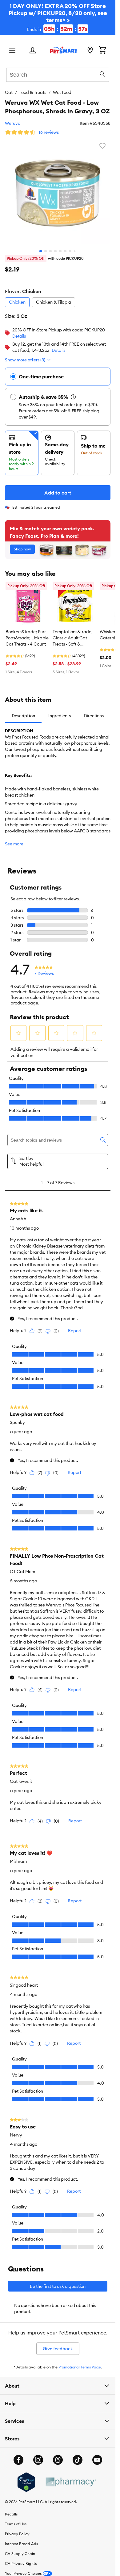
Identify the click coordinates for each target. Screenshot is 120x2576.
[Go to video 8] (75, 251)
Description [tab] (23, 716)
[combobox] (58, 74)
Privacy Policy (17, 2534)
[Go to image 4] (55, 251)
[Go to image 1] (41, 251)
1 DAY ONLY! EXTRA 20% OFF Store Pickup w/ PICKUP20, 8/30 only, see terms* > (58, 17)
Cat (9, 92)
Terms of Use (16, 2524)
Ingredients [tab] (60, 716)
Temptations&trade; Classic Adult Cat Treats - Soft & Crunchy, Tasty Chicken (73, 638)
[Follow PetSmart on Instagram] (38, 2460)
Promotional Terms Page (80, 2367)
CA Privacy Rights (21, 2563)
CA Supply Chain (20, 2554)
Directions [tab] (94, 716)
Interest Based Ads (21, 2544)
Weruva (13, 123)
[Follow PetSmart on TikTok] (78, 2460)
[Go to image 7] (70, 251)
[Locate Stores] (90, 51)
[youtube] (97, 2460)
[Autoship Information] (73, 397)
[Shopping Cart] (102, 51)
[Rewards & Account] (33, 51)
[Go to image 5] (60, 251)
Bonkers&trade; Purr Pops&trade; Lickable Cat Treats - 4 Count (27, 638)
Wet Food (62, 92)
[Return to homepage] (64, 50)
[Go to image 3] (50, 251)
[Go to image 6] (65, 251)
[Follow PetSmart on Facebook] (18, 2460)
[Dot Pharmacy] (70, 2482)
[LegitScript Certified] (26, 2482)
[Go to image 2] (46, 251)
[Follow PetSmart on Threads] (58, 2460)
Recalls (11, 2514)
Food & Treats (33, 92)
